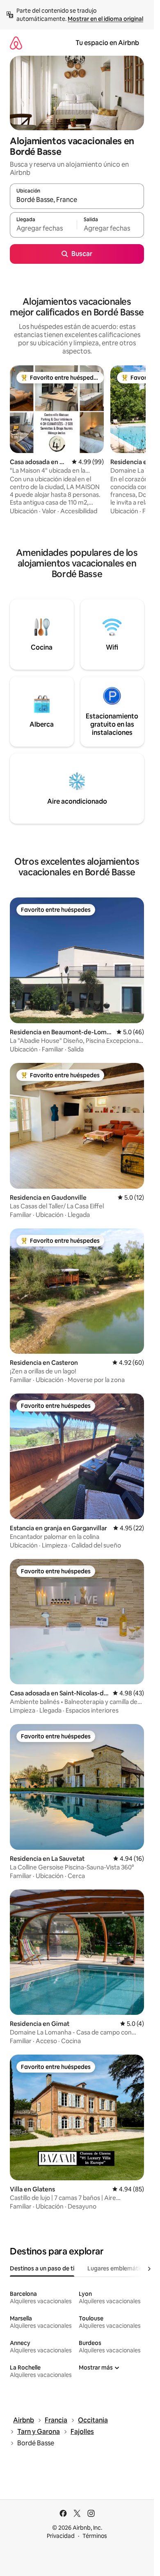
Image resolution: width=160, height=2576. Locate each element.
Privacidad (61, 2536)
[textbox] (43, 229)
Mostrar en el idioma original (105, 19)
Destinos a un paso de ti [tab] (42, 2268)
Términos (95, 2536)
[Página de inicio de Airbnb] (16, 43)
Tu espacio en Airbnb (107, 43)
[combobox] (77, 200)
